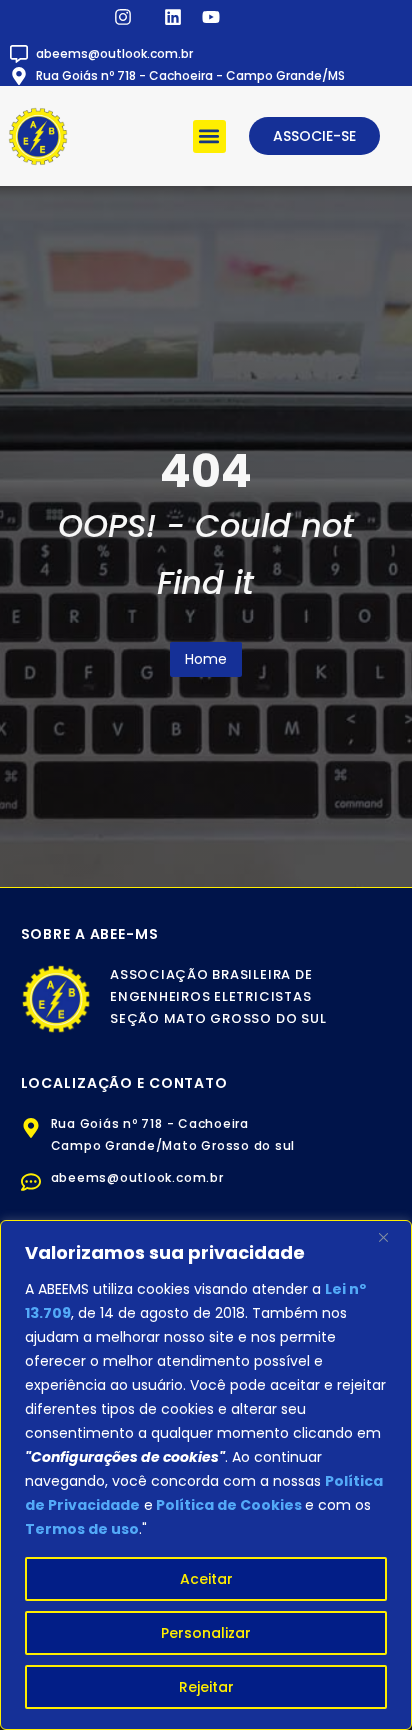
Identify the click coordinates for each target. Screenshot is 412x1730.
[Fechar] (391, 1237)
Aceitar (206, 1579)
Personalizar (206, 1633)
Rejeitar (206, 1687)
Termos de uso (82, 1529)
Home (206, 659)
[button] (209, 136)
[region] (206, 1475)
